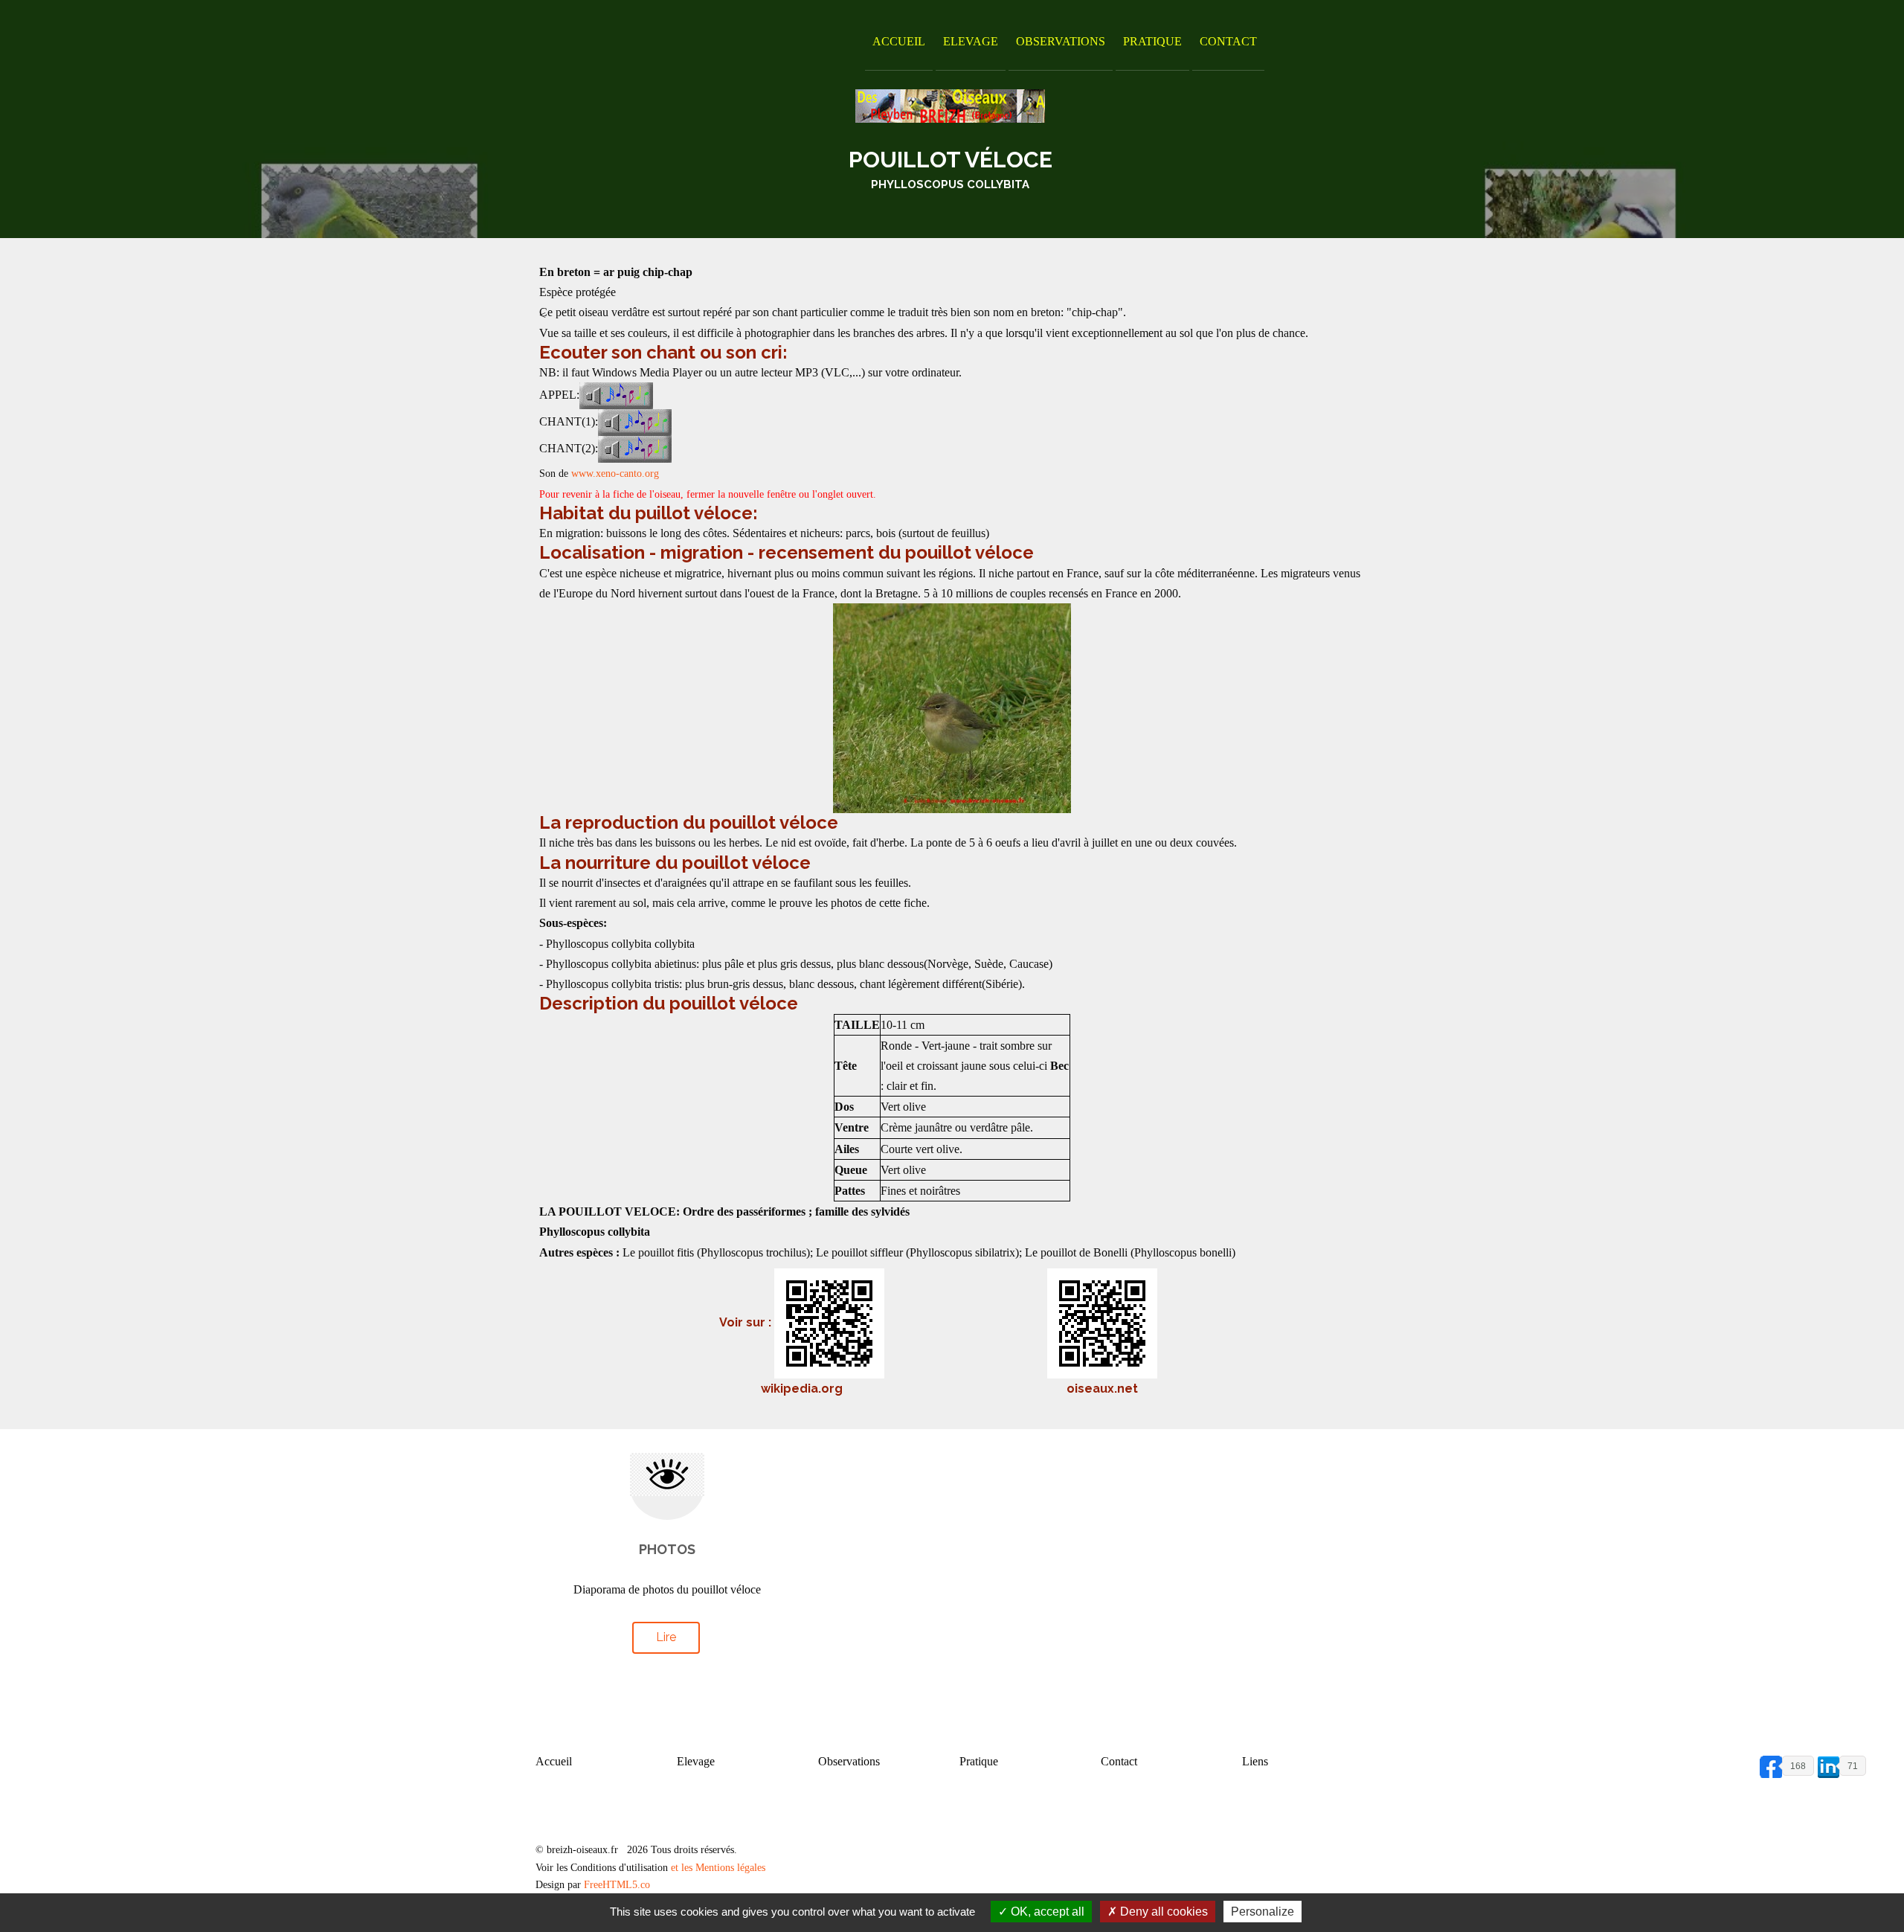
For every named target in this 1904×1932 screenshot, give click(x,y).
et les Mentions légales (718, 1868)
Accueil (899, 41)
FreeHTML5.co (617, 1885)
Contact (1228, 41)
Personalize (1263, 1912)
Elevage (971, 41)
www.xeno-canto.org (615, 474)
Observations (1061, 41)
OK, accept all (1046, 1912)
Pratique (1152, 41)
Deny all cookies (1162, 1912)
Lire (666, 1637)
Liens (1255, 1761)
